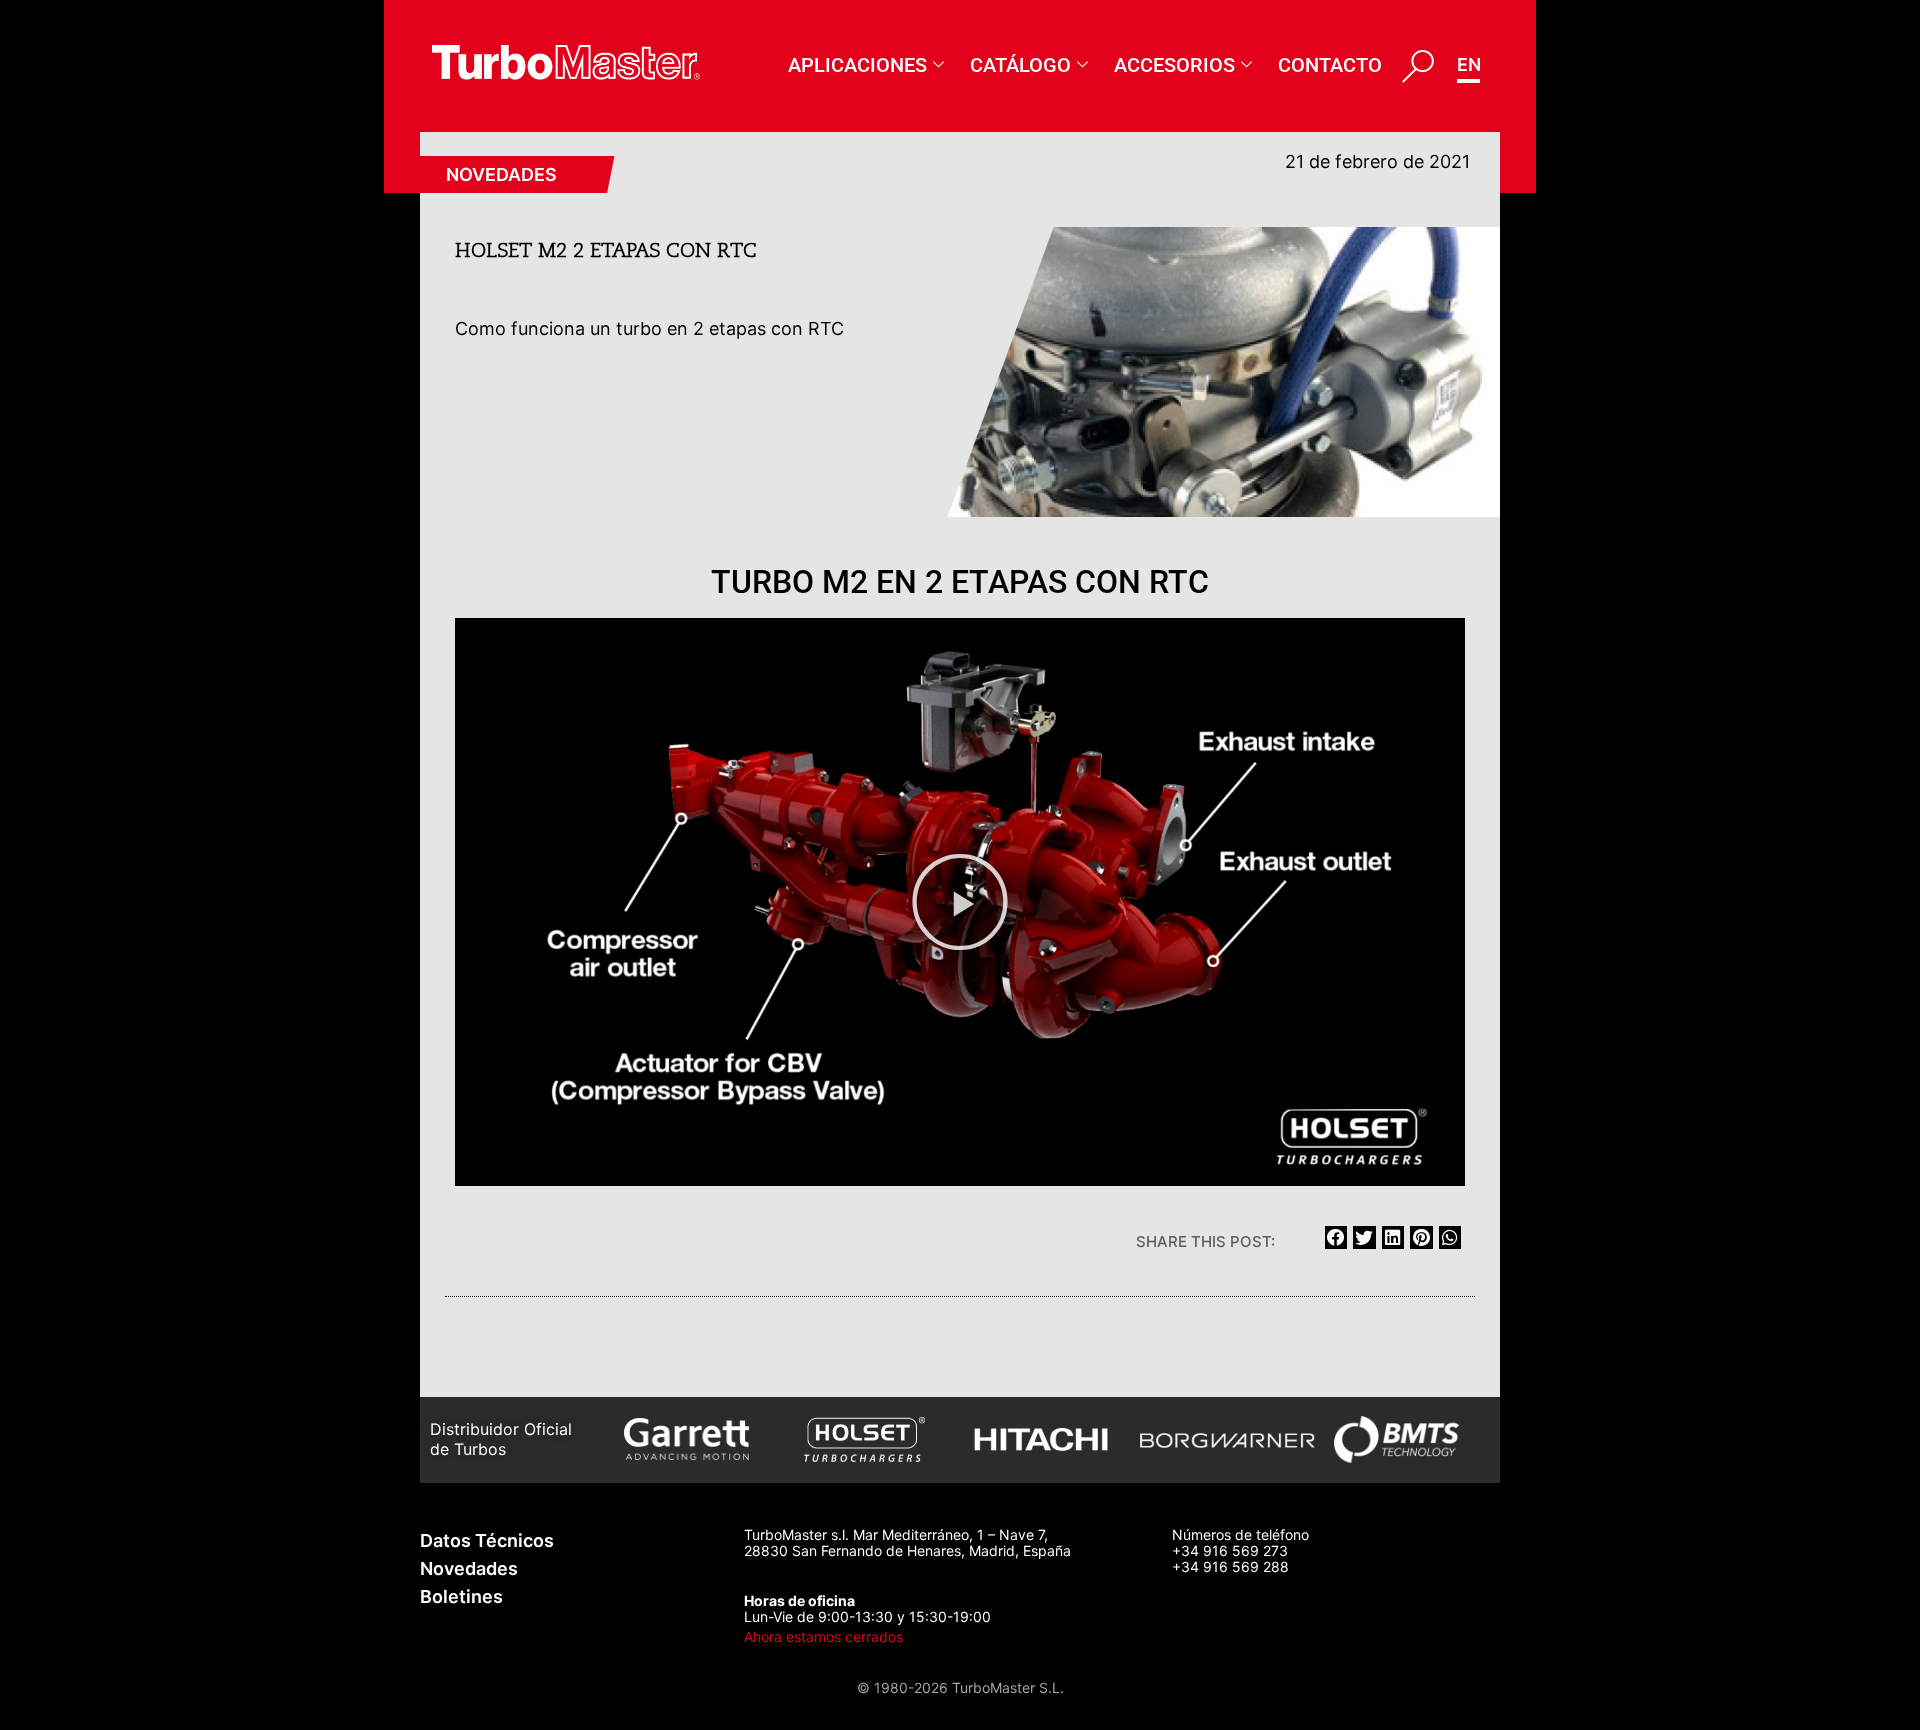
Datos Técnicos (487, 1540)
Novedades (501, 174)
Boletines (461, 1596)
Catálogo (1020, 65)
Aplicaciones (857, 65)
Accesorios (1174, 65)
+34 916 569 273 (1230, 1550)
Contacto (1330, 65)
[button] (960, 902)
